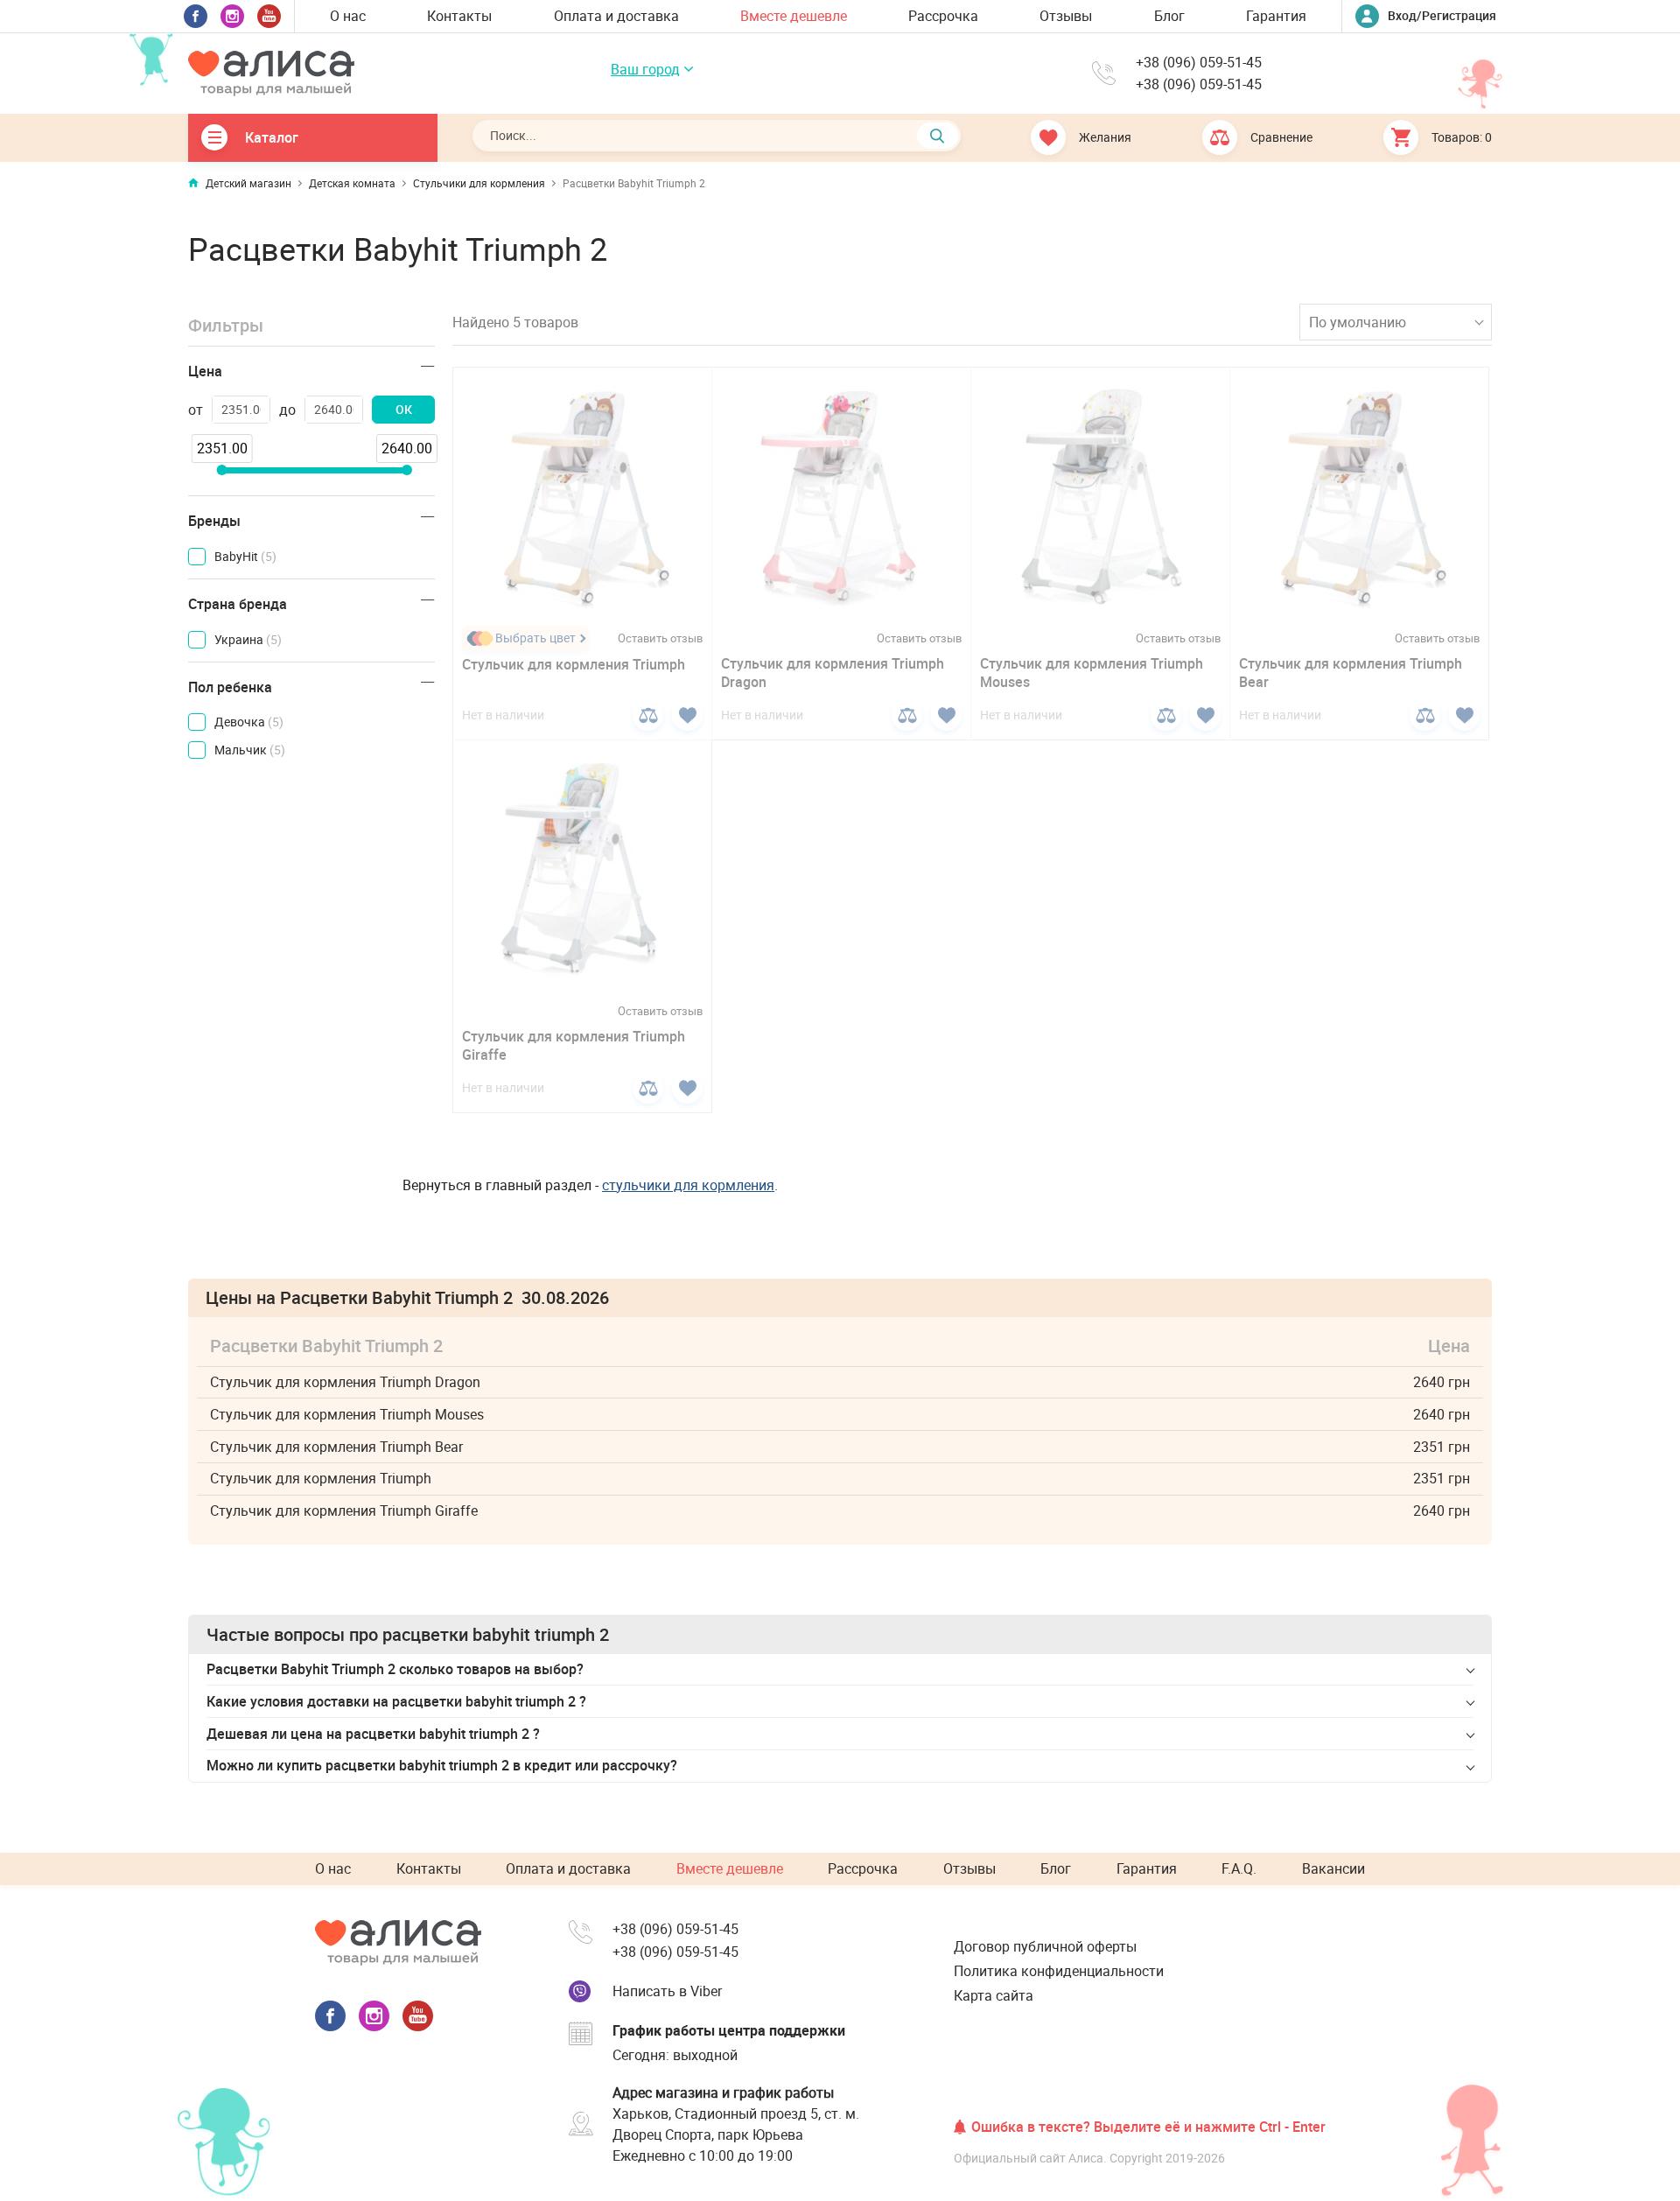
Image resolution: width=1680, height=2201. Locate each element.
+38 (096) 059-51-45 (1199, 63)
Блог (1169, 16)
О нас (348, 16)
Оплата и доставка (616, 16)
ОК (404, 409)
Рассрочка (943, 16)
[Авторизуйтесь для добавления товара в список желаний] (687, 715)
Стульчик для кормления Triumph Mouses (1092, 673)
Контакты (459, 16)
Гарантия (1276, 16)
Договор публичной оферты (1045, 1946)
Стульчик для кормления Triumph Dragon (833, 673)
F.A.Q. (1239, 1868)
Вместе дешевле (794, 16)
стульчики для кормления (688, 1185)
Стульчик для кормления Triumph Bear (1351, 673)
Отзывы (1066, 16)
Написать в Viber (667, 1991)
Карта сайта (994, 1995)
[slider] (221, 470)
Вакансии (1333, 1868)
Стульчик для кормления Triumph (574, 664)
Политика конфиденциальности (1059, 1971)
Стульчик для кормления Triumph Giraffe (574, 1045)
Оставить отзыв (660, 638)
